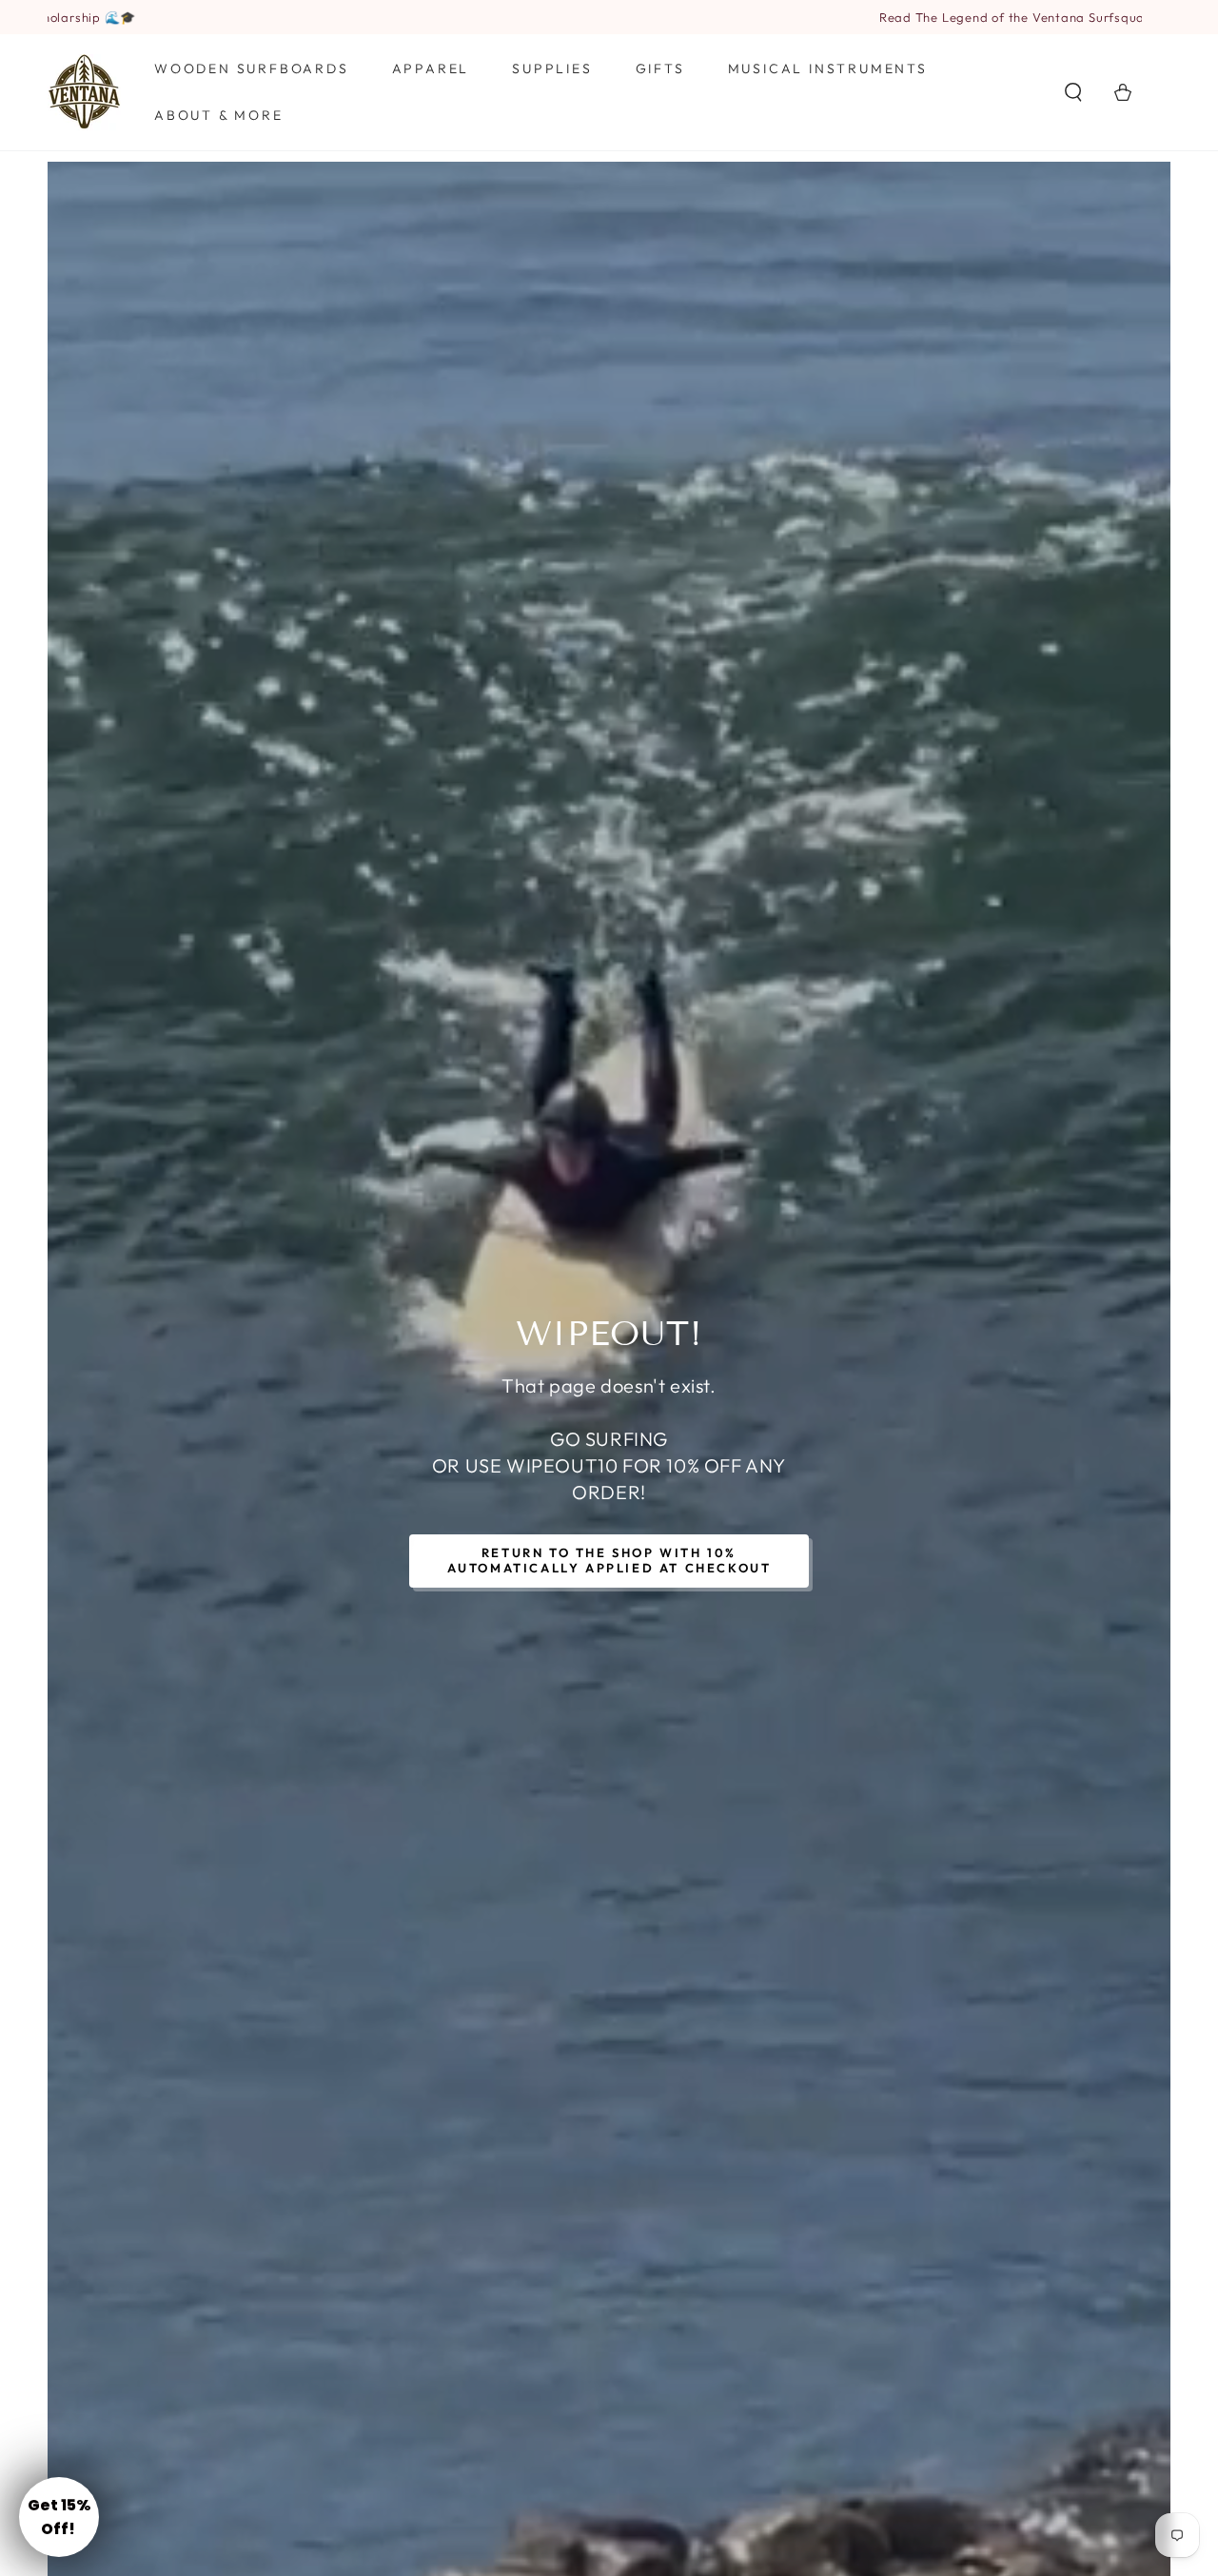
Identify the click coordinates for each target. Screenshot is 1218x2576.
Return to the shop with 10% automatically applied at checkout (609, 1560)
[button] (1073, 92)
